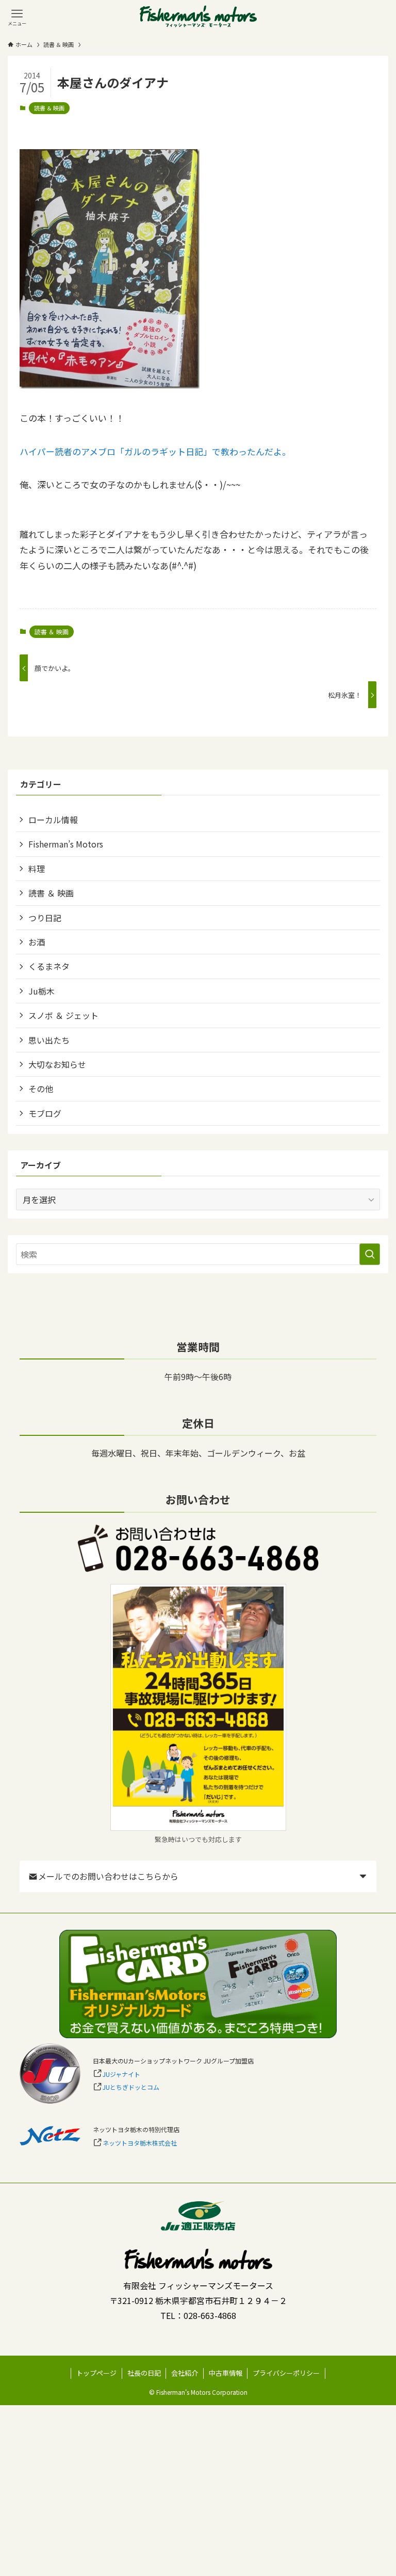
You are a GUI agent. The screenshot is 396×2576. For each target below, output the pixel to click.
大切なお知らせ (57, 1064)
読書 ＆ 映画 (49, 108)
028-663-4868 (210, 2315)
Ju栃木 (42, 991)
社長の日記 (144, 2373)
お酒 (37, 942)
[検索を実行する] (370, 1254)
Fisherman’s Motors (66, 844)
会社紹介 (185, 2373)
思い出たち (49, 1040)
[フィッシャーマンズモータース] (198, 17)
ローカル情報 (53, 820)
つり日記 (45, 918)
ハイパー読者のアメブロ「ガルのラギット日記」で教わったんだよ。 (155, 451)
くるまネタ (49, 966)
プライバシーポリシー (286, 2373)
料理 (37, 869)
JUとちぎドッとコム (131, 2087)
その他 (41, 1089)
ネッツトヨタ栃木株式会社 (140, 2143)
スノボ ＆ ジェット (63, 1015)
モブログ (45, 1113)
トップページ (96, 2373)
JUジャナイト (121, 2074)
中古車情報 (226, 2373)
